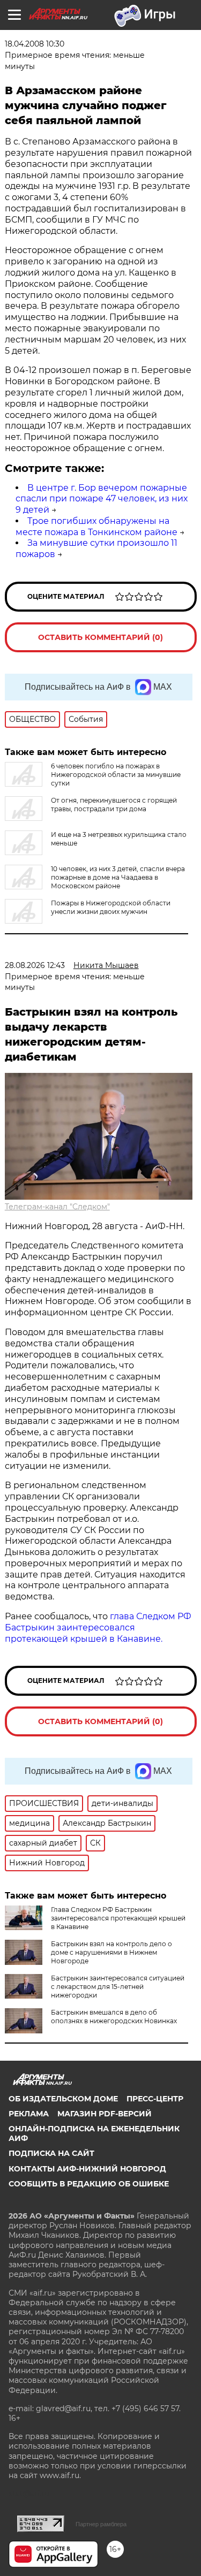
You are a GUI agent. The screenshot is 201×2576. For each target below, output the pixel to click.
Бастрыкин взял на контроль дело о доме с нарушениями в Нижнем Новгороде (111, 1952)
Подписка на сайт (51, 2153)
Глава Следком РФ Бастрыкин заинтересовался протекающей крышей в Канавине (118, 1918)
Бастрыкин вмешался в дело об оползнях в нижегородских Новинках (114, 2017)
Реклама (29, 2114)
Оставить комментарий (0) (100, 637)
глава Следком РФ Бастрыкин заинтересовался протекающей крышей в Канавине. (98, 1628)
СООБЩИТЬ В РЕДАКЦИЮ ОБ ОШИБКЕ (89, 2184)
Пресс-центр (155, 2099)
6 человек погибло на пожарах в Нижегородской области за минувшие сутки (116, 775)
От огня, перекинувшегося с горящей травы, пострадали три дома (114, 805)
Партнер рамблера (101, 2524)
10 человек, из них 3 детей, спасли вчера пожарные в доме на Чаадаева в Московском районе (118, 877)
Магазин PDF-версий (105, 2114)
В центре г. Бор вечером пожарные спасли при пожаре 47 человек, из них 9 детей (102, 499)
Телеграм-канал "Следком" (57, 1207)
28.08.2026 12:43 (35, 965)
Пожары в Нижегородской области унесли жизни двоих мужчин (111, 907)
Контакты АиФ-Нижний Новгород (87, 2169)
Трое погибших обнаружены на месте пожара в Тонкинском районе (96, 527)
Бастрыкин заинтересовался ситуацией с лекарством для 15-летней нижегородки (118, 1987)
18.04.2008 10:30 (35, 44)
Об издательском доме (63, 2099)
